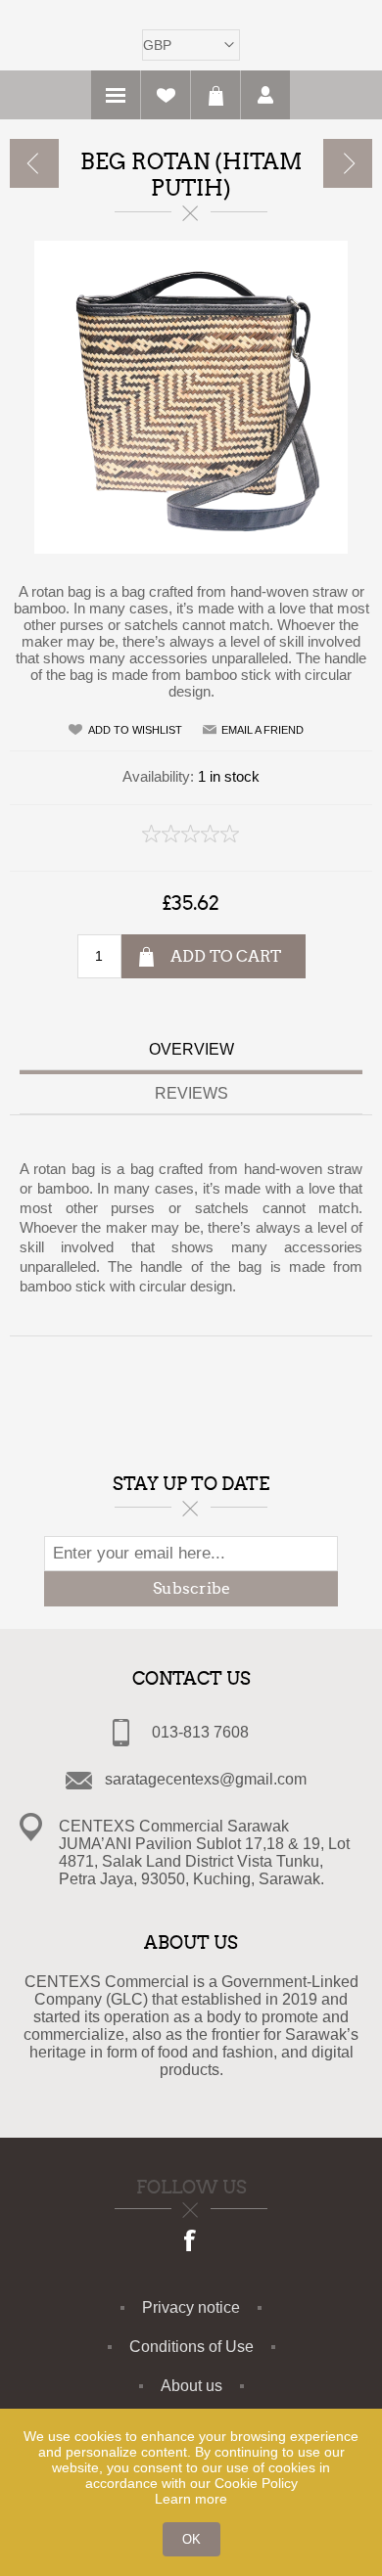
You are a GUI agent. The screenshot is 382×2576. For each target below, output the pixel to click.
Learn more (191, 2499)
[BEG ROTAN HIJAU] (34, 163)
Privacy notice (191, 2307)
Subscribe (191, 1588)
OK (191, 2539)
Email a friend (263, 730)
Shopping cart (215, 95)
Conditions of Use (191, 2347)
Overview (191, 1049)
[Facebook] (191, 2242)
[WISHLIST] (166, 95)
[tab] (191, 1052)
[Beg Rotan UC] (348, 163)
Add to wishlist (135, 730)
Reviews (191, 1093)
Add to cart (226, 956)
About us (191, 2386)
